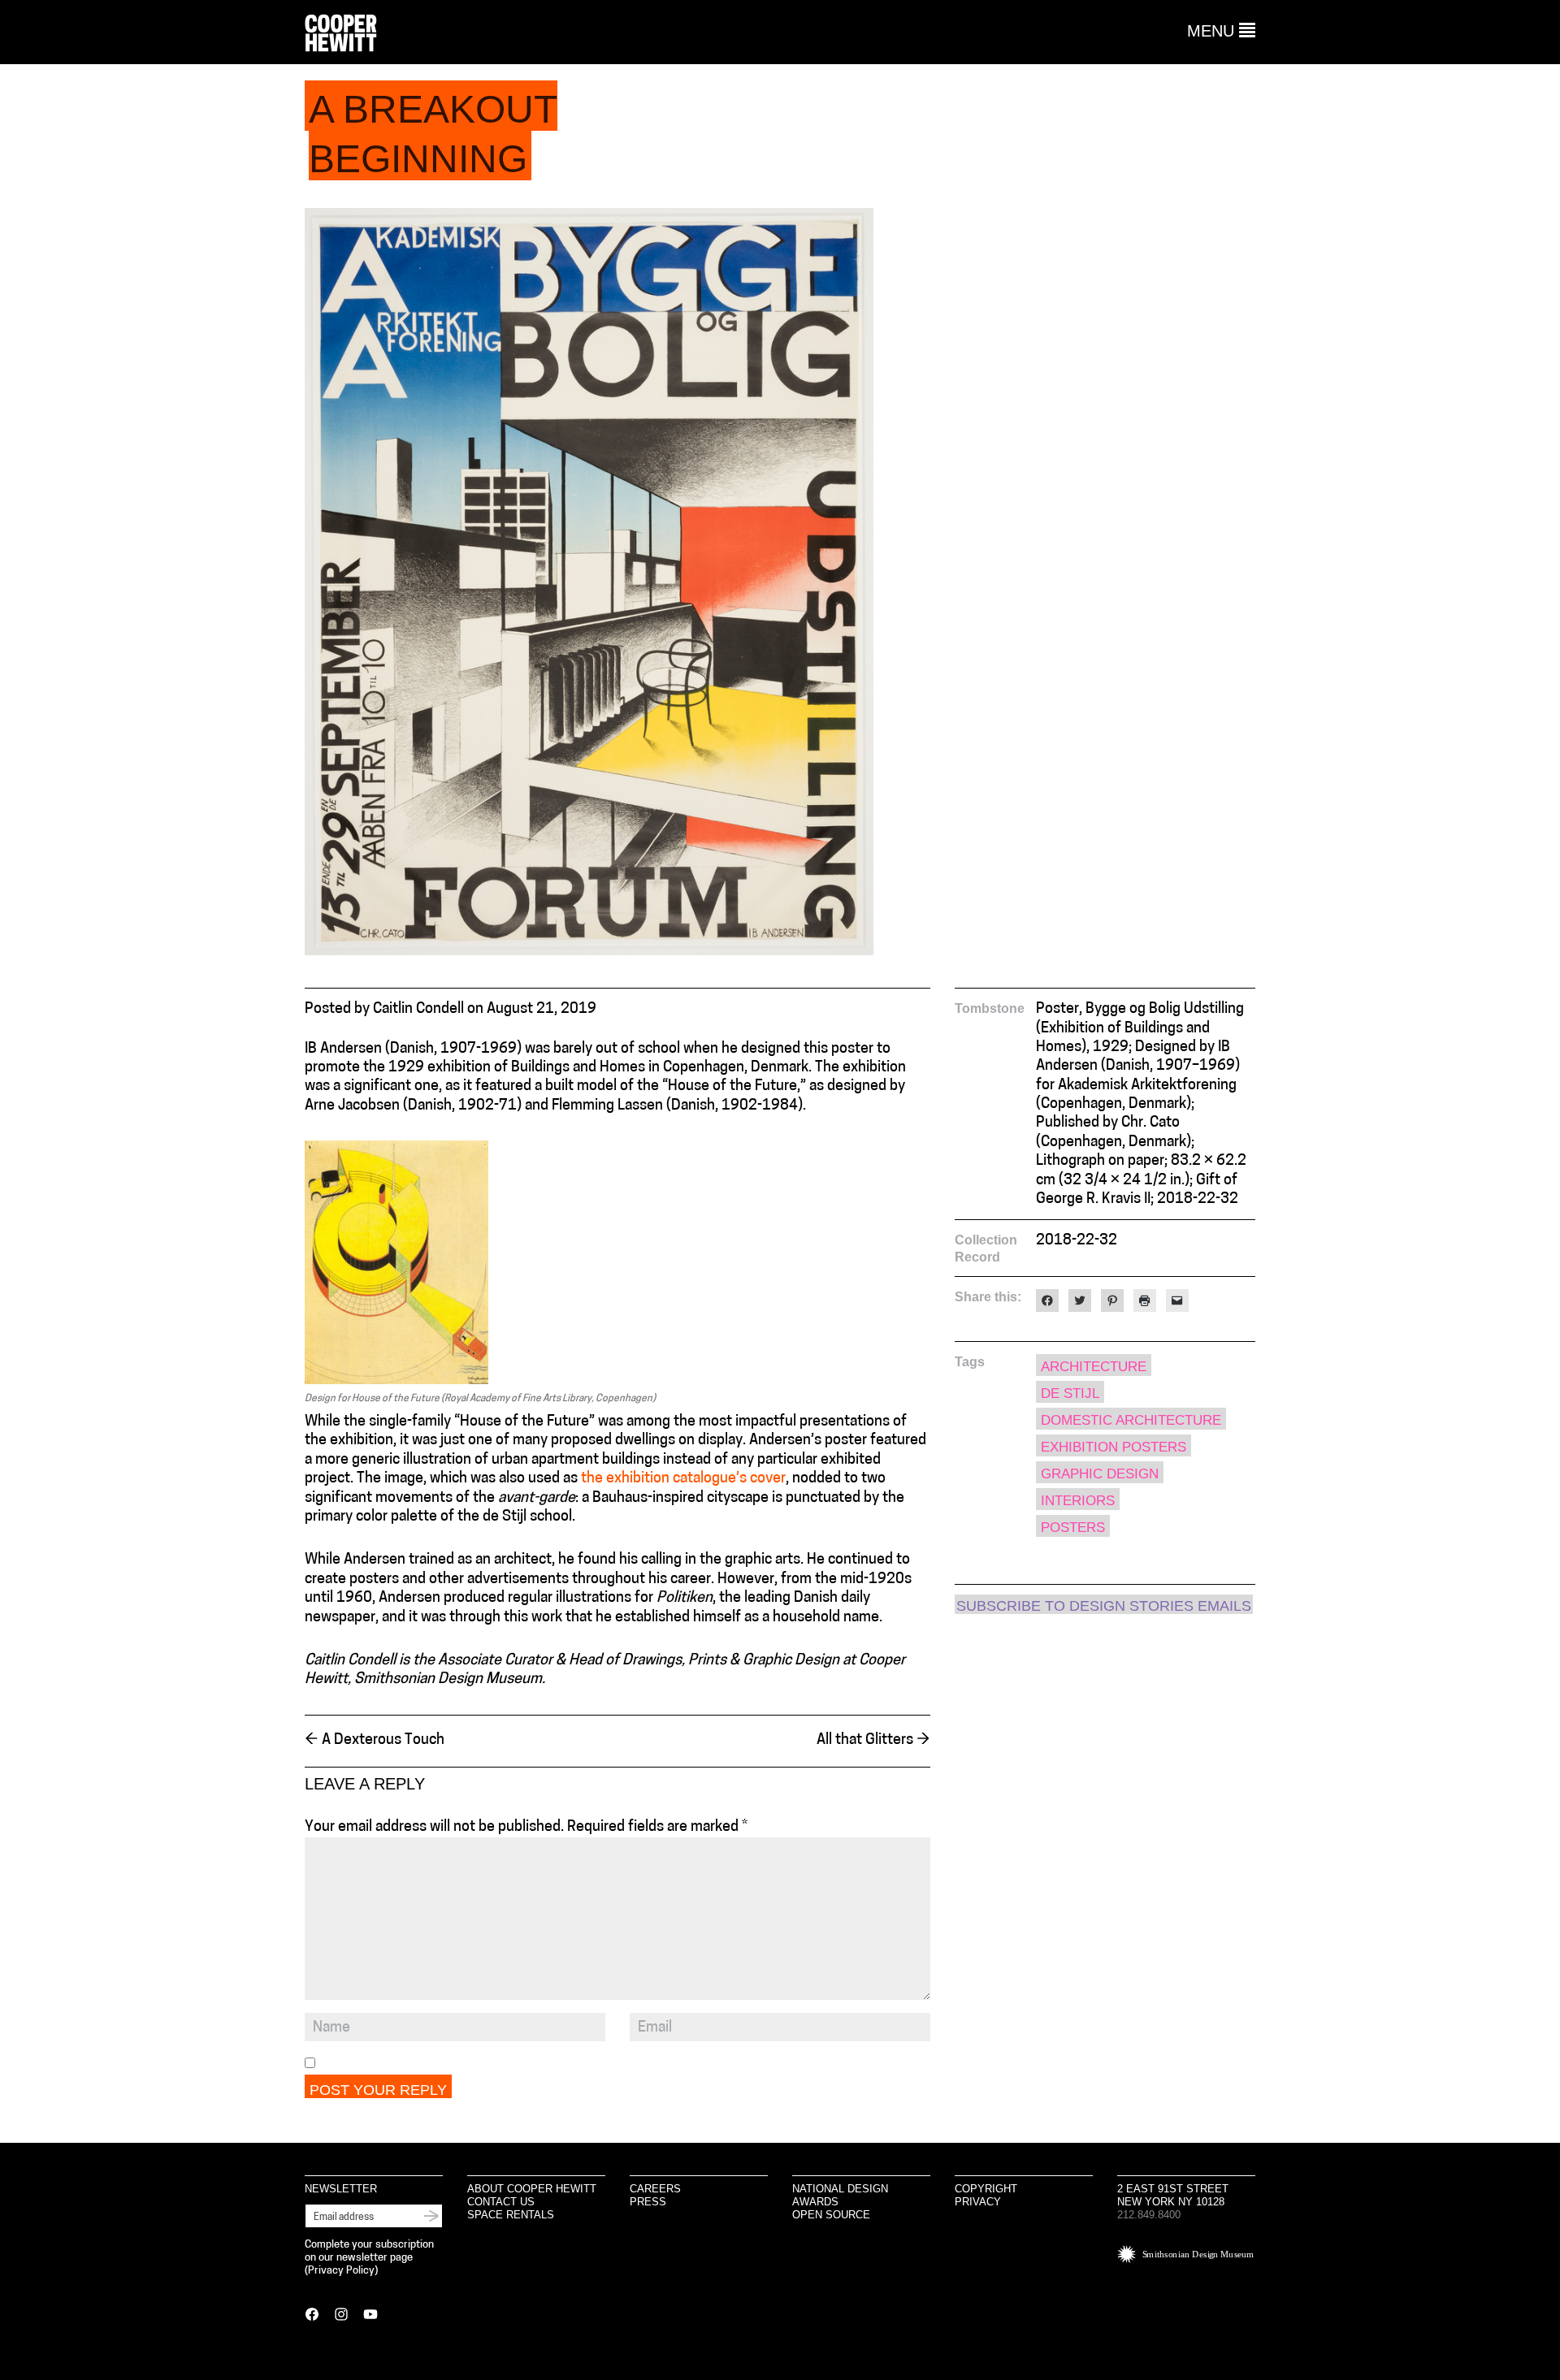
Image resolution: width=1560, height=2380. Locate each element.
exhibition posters (1114, 1447)
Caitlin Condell (418, 1010)
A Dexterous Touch (375, 1741)
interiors (1078, 1501)
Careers (655, 2189)
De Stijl (1070, 1393)
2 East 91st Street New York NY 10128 (1173, 2195)
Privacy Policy (341, 2271)
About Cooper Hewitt (532, 2189)
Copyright (986, 2189)
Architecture (1094, 1367)
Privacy (978, 2202)
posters (1073, 1528)
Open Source (831, 2215)
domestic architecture (1131, 1420)
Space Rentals (511, 2215)
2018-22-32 (1077, 1241)
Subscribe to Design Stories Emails (1104, 1606)
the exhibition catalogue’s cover (683, 1479)
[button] (1221, 31)
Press (648, 2202)
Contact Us (501, 2202)
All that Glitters (873, 1741)
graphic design (1100, 1474)
